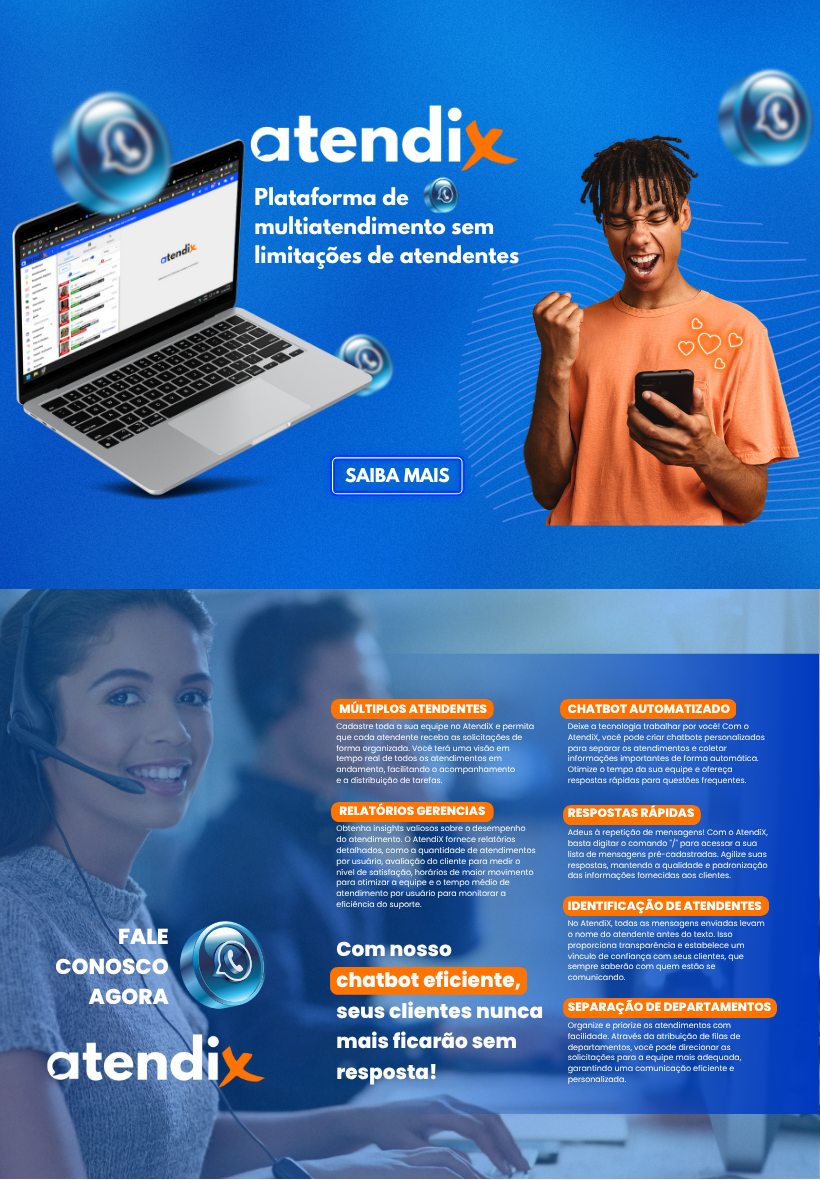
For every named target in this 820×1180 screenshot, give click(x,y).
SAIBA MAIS (397, 477)
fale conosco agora (111, 966)
